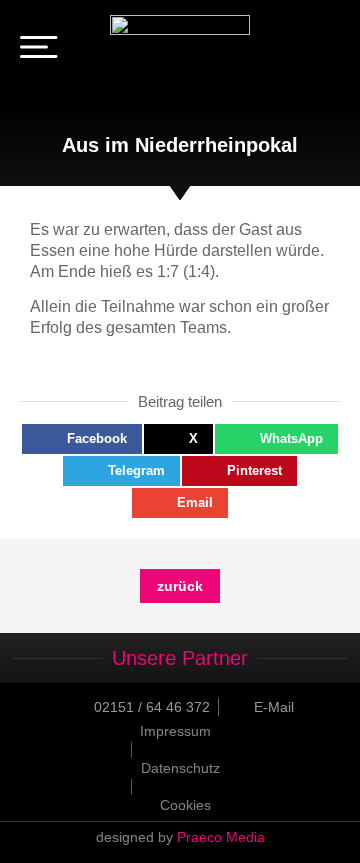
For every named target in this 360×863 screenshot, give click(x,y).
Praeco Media (221, 837)
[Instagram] (326, 50)
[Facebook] (298, 50)
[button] (82, 439)
